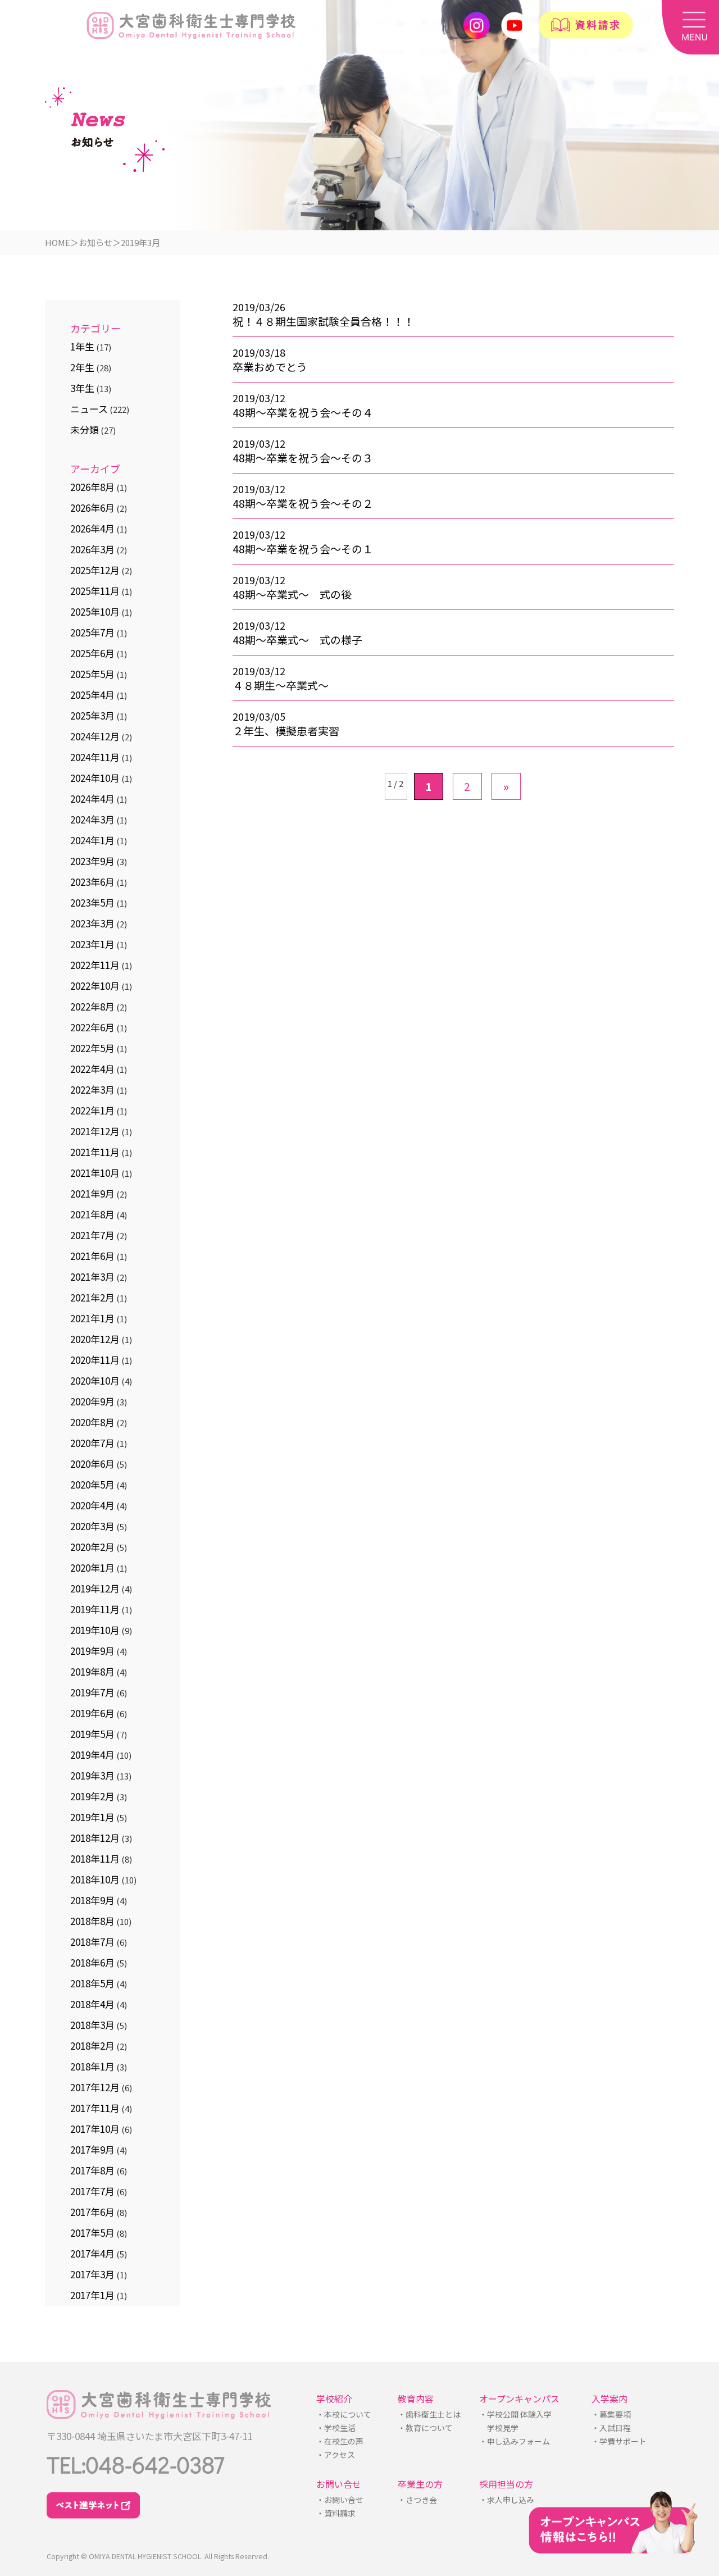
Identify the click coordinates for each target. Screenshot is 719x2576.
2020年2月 (92, 1547)
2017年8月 (92, 2170)
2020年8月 (92, 1422)
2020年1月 (92, 1567)
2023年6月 (92, 882)
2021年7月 (92, 1235)
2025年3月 (92, 715)
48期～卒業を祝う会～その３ (303, 458)
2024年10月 (95, 778)
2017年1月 (92, 2295)
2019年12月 (95, 1588)
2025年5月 (92, 674)
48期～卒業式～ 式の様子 (297, 640)
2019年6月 (92, 1713)
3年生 (82, 388)
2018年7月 (92, 1942)
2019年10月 (95, 1630)
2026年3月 (92, 549)
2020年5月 (92, 1484)
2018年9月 (92, 1900)
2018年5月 (92, 1983)
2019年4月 (92, 1754)
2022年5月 (92, 1048)
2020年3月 (92, 1526)
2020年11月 (95, 1360)
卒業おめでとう (270, 367)
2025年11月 (95, 591)
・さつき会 (417, 2500)
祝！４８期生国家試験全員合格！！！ (323, 321)
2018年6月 (92, 1962)
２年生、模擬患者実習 (286, 731)
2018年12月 (95, 1838)
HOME (58, 242)
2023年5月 (92, 902)
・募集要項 (611, 2414)
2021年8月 (92, 1214)
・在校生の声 (339, 2441)
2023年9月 (92, 861)
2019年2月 (92, 1796)
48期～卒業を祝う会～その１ (303, 549)
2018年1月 (92, 2066)
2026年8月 (92, 487)
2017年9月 (92, 2149)
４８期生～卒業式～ (281, 685)
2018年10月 (95, 1879)
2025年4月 (92, 695)
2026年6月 (92, 508)
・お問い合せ (339, 2500)
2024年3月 (92, 819)
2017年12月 (95, 2087)
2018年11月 (95, 1858)
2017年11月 (95, 2108)
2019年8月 (92, 1671)
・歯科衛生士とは (429, 2414)
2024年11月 (95, 757)
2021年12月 (95, 1131)
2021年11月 (95, 1152)
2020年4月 (92, 1505)
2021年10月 (95, 1173)
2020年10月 (95, 1380)
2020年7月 (92, 1443)
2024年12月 (95, 736)
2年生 (82, 367)
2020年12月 (95, 1339)
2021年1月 (92, 1318)
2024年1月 (92, 840)
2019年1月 (92, 1817)
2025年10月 (95, 611)
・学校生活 (336, 2428)
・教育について (425, 2428)
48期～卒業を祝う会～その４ (303, 412)
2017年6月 (92, 2212)
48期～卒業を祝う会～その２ (303, 503)
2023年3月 (92, 923)
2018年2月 (92, 2045)
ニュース (89, 409)
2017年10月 (95, 2129)
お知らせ (95, 242)
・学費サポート (618, 2441)
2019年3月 (92, 1775)
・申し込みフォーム (514, 2441)
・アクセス (335, 2455)
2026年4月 (92, 528)
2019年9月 (92, 1651)
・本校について (344, 2414)
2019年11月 (95, 1609)
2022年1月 (92, 1110)
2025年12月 (95, 570)
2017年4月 (92, 2253)
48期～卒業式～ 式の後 (292, 594)
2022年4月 (92, 1069)
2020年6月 (92, 1464)
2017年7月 (92, 2191)
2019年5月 (92, 1734)
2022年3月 (92, 1089)
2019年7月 (92, 1692)
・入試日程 (611, 2428)
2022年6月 (92, 1027)
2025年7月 (92, 632)
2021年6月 (92, 1256)
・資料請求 (335, 2513)
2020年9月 (92, 1401)
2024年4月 (92, 798)
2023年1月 (92, 944)
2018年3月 (92, 2025)
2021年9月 (92, 1193)
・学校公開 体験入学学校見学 (515, 2421)
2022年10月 (95, 986)
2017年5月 (92, 2233)
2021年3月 (92, 1276)
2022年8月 (92, 1006)
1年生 (82, 346)
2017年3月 (92, 2274)
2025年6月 (92, 653)
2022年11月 (95, 965)
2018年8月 (92, 1921)
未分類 (85, 429)
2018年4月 (92, 2004)
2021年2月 (92, 1297)
